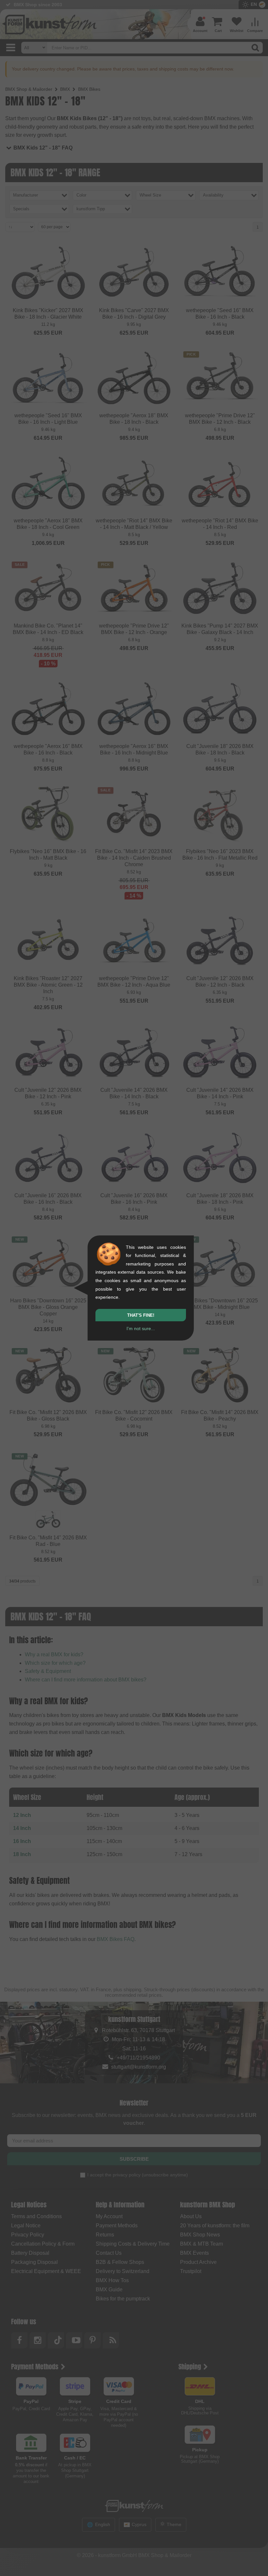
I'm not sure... (141, 1328)
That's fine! (141, 1315)
